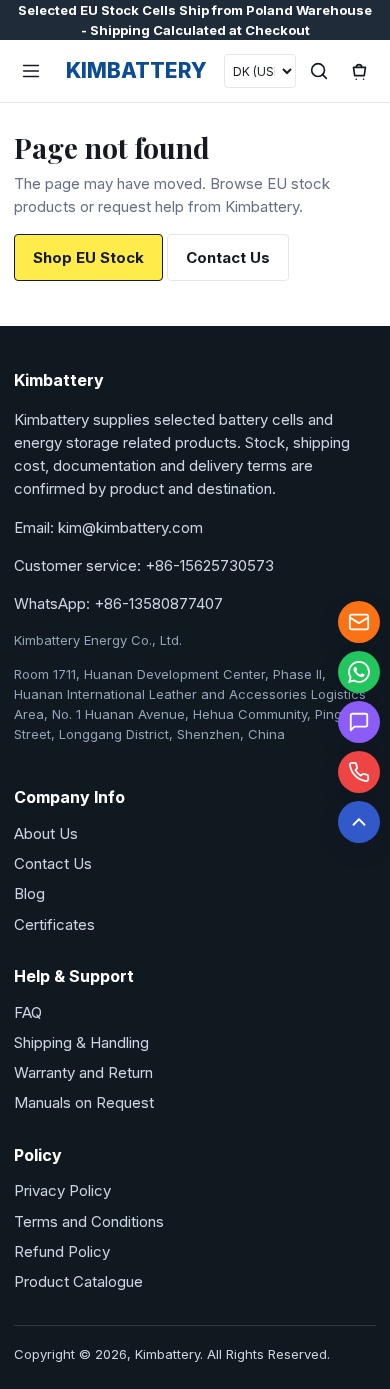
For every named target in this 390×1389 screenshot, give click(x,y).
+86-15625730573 (209, 565)
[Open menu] (31, 71)
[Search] (319, 71)
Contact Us (228, 257)
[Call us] (359, 772)
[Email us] (359, 622)
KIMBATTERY (136, 70)
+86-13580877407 (158, 603)
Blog (29, 893)
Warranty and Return (83, 1072)
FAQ (28, 1012)
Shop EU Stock (88, 257)
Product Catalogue (78, 1281)
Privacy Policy (62, 1190)
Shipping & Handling (81, 1042)
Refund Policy (62, 1251)
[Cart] (359, 71)
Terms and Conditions (89, 1221)
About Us (46, 833)
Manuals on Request (84, 1102)
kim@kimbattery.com (130, 527)
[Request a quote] (359, 722)
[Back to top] (359, 822)
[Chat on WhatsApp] (359, 672)
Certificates (54, 924)
